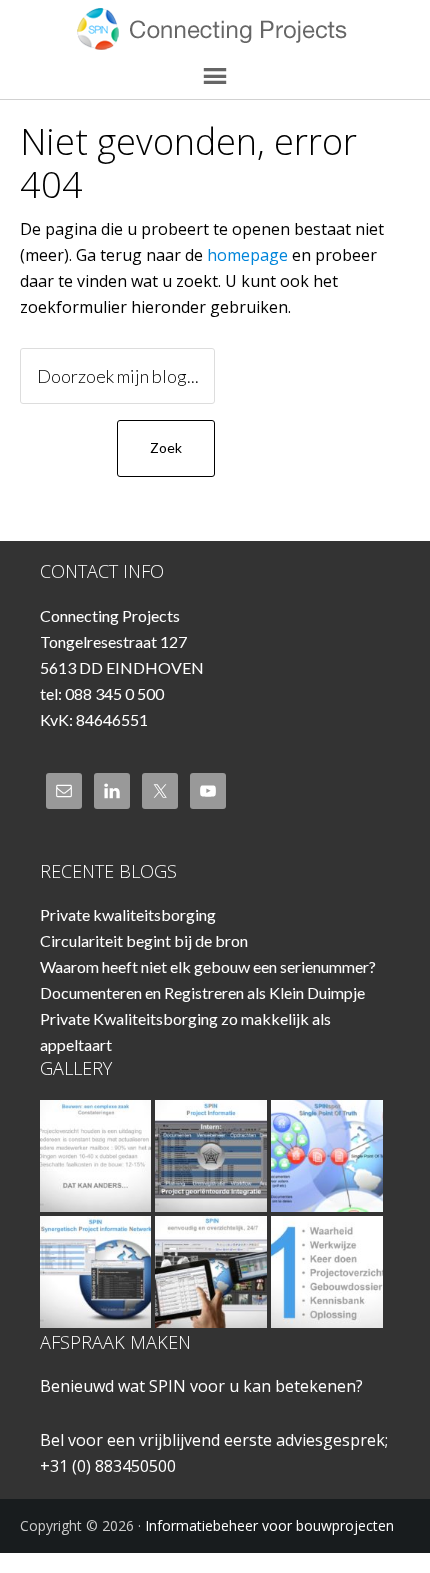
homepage (247, 255)
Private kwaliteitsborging (128, 914)
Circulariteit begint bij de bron (144, 940)
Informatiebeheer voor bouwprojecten (215, 30)
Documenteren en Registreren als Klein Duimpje (202, 992)
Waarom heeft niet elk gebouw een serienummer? (208, 966)
